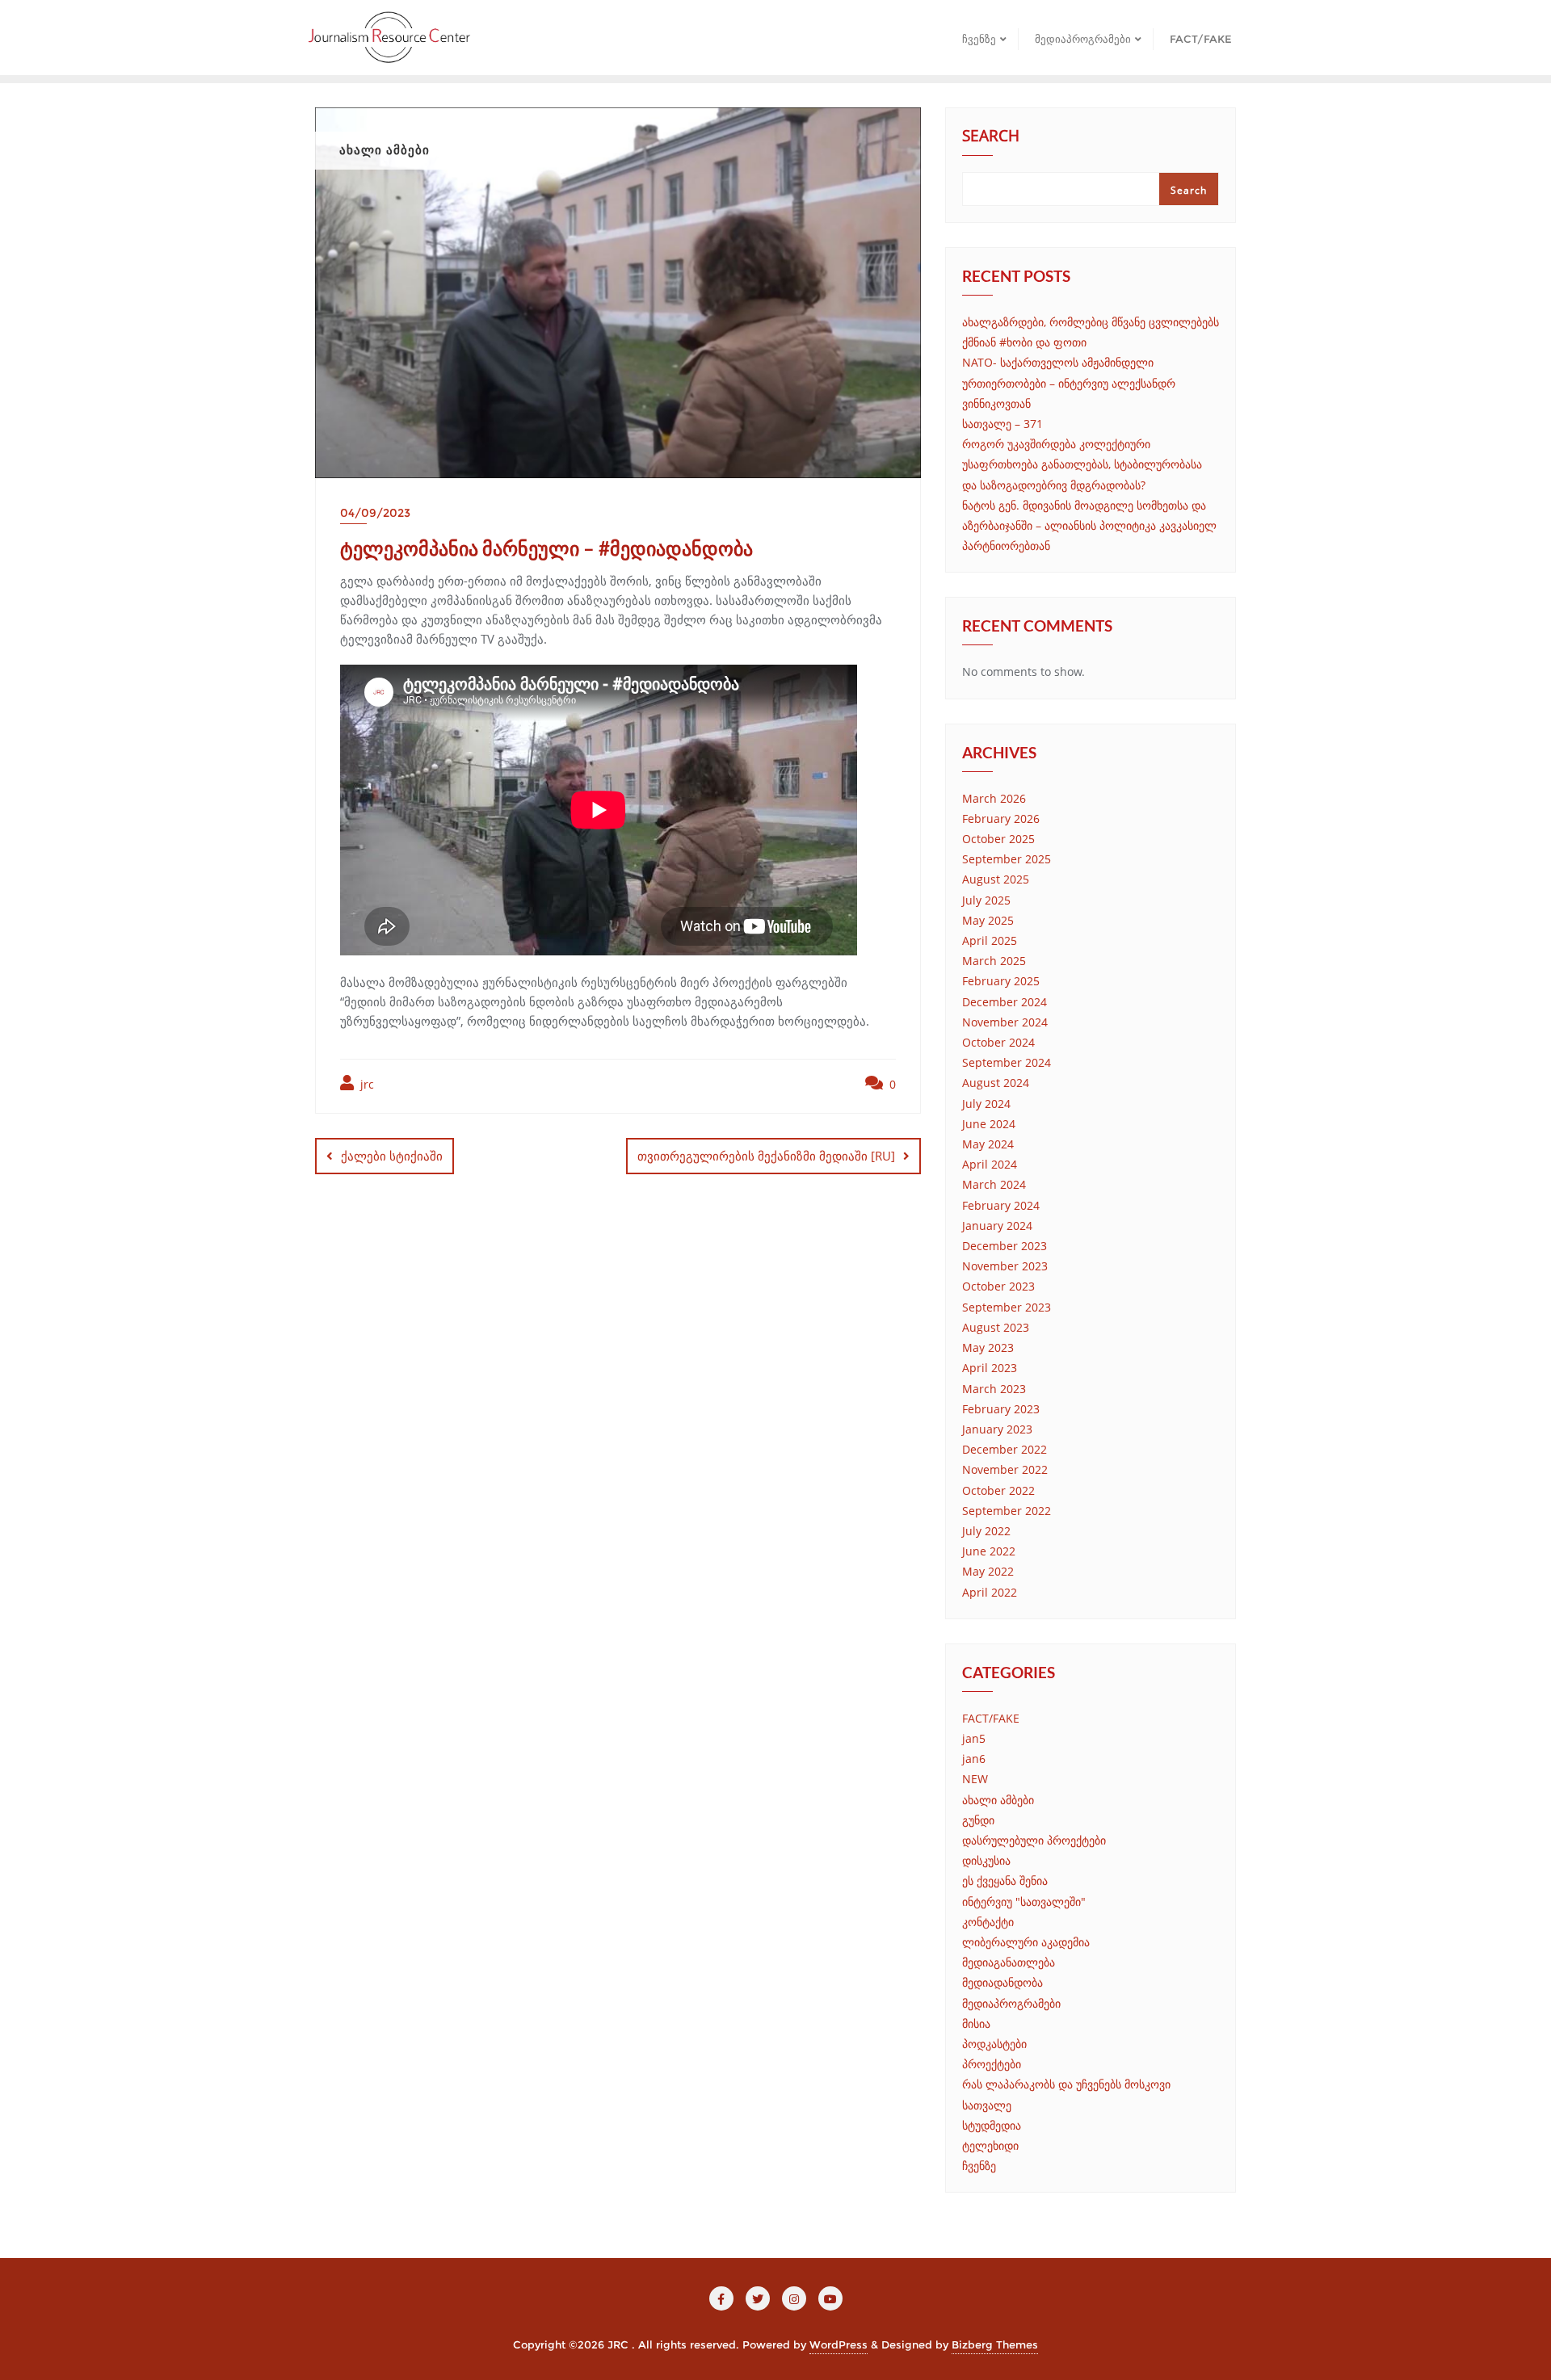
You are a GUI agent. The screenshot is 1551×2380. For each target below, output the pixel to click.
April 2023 (990, 1368)
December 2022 (1005, 1449)
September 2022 (1007, 1511)
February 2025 (1001, 981)
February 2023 (1001, 1409)
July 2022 (986, 1531)
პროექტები (992, 2064)
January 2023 (997, 1429)
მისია (976, 2023)
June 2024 (989, 1124)
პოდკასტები (994, 2044)
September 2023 (1007, 1307)
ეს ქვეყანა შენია (1005, 1880)
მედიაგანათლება (1009, 1962)
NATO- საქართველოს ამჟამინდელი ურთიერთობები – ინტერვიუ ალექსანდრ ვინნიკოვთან (1069, 382)
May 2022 (988, 1571)
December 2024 (1005, 1002)
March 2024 (994, 1184)
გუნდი (978, 1820)
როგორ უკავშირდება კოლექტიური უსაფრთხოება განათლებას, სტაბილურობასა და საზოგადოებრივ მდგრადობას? (1082, 464)
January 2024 (997, 1226)
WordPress (839, 2344)
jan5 (974, 1738)
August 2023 (996, 1327)
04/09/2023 (375, 513)
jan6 (974, 1759)
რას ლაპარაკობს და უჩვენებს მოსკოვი (1066, 2084)
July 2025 (986, 900)
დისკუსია (986, 1860)
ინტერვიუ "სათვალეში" (1024, 1901)
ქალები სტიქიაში (392, 1156)
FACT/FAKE (991, 1718)
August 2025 (996, 879)
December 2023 (1005, 1246)
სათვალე (987, 2105)
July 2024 (986, 1104)
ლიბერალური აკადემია (1026, 1942)
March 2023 (994, 1389)
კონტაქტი (988, 1922)
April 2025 (990, 940)
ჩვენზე (979, 2166)
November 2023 (1005, 1266)
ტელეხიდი (990, 2145)
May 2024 (988, 1144)
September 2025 (1007, 859)
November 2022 (1005, 1469)
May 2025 (988, 920)
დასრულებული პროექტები (1034, 1840)
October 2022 (998, 1490)
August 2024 (996, 1083)
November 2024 (1005, 1022)
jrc (366, 1084)
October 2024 (998, 1042)
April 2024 (990, 1164)
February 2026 (1001, 819)
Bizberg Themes (995, 2344)
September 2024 (1007, 1062)
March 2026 (994, 798)
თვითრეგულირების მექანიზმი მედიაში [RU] (766, 1156)
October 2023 (998, 1286)
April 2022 (990, 1592)
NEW (975, 1779)
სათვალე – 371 (1002, 424)
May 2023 (988, 1347)
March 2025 (994, 961)
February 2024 (1001, 1205)
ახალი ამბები (998, 1800)
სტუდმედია (992, 2125)
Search (991, 137)
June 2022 (989, 1551)
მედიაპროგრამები (1011, 2003)
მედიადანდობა (1002, 1982)
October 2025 (998, 839)
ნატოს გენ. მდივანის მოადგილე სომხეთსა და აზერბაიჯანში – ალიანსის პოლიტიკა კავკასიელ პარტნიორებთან (1089, 525)
